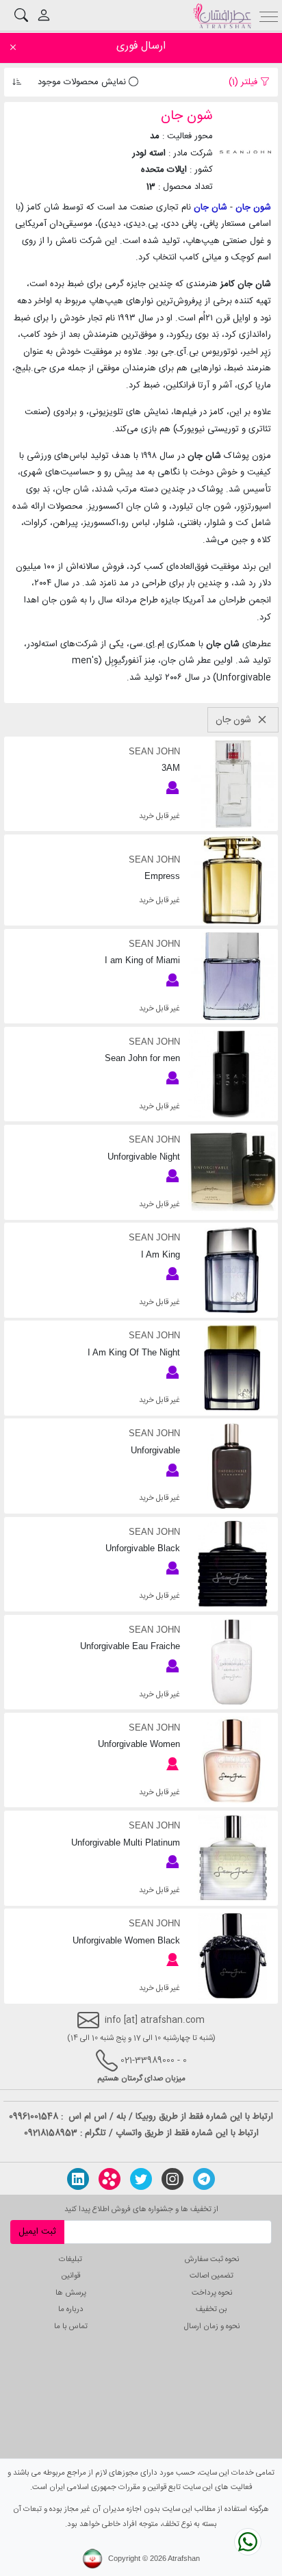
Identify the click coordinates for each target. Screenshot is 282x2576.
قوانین (71, 2276)
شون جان (253, 207)
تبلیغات (70, 2259)
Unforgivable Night (143, 1157)
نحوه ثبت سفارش (212, 2259)
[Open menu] (269, 15)
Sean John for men (142, 1058)
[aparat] (110, 2179)
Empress (162, 876)
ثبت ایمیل (37, 2232)
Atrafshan (184, 2558)
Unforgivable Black (142, 1548)
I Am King (160, 1254)
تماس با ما (71, 2326)
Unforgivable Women (139, 1744)
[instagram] (172, 2179)
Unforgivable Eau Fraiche (130, 1646)
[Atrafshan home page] (222, 16)
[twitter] (141, 2179)
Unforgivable (155, 1450)
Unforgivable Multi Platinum (125, 1842)
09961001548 (34, 2117)
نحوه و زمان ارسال (212, 2326)
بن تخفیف (211, 2309)
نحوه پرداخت (212, 2293)
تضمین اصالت (211, 2276)
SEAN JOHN (154, 751)
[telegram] (204, 2179)
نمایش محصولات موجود (83, 82)
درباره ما (71, 2309)
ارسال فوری (141, 46)
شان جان (210, 207)
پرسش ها (71, 2293)
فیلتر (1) (244, 82)
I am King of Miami (142, 960)
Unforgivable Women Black (126, 1940)
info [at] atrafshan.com (152, 2021)
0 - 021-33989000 (154, 2061)
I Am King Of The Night (133, 1352)
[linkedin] (78, 2179)
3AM (170, 768)
